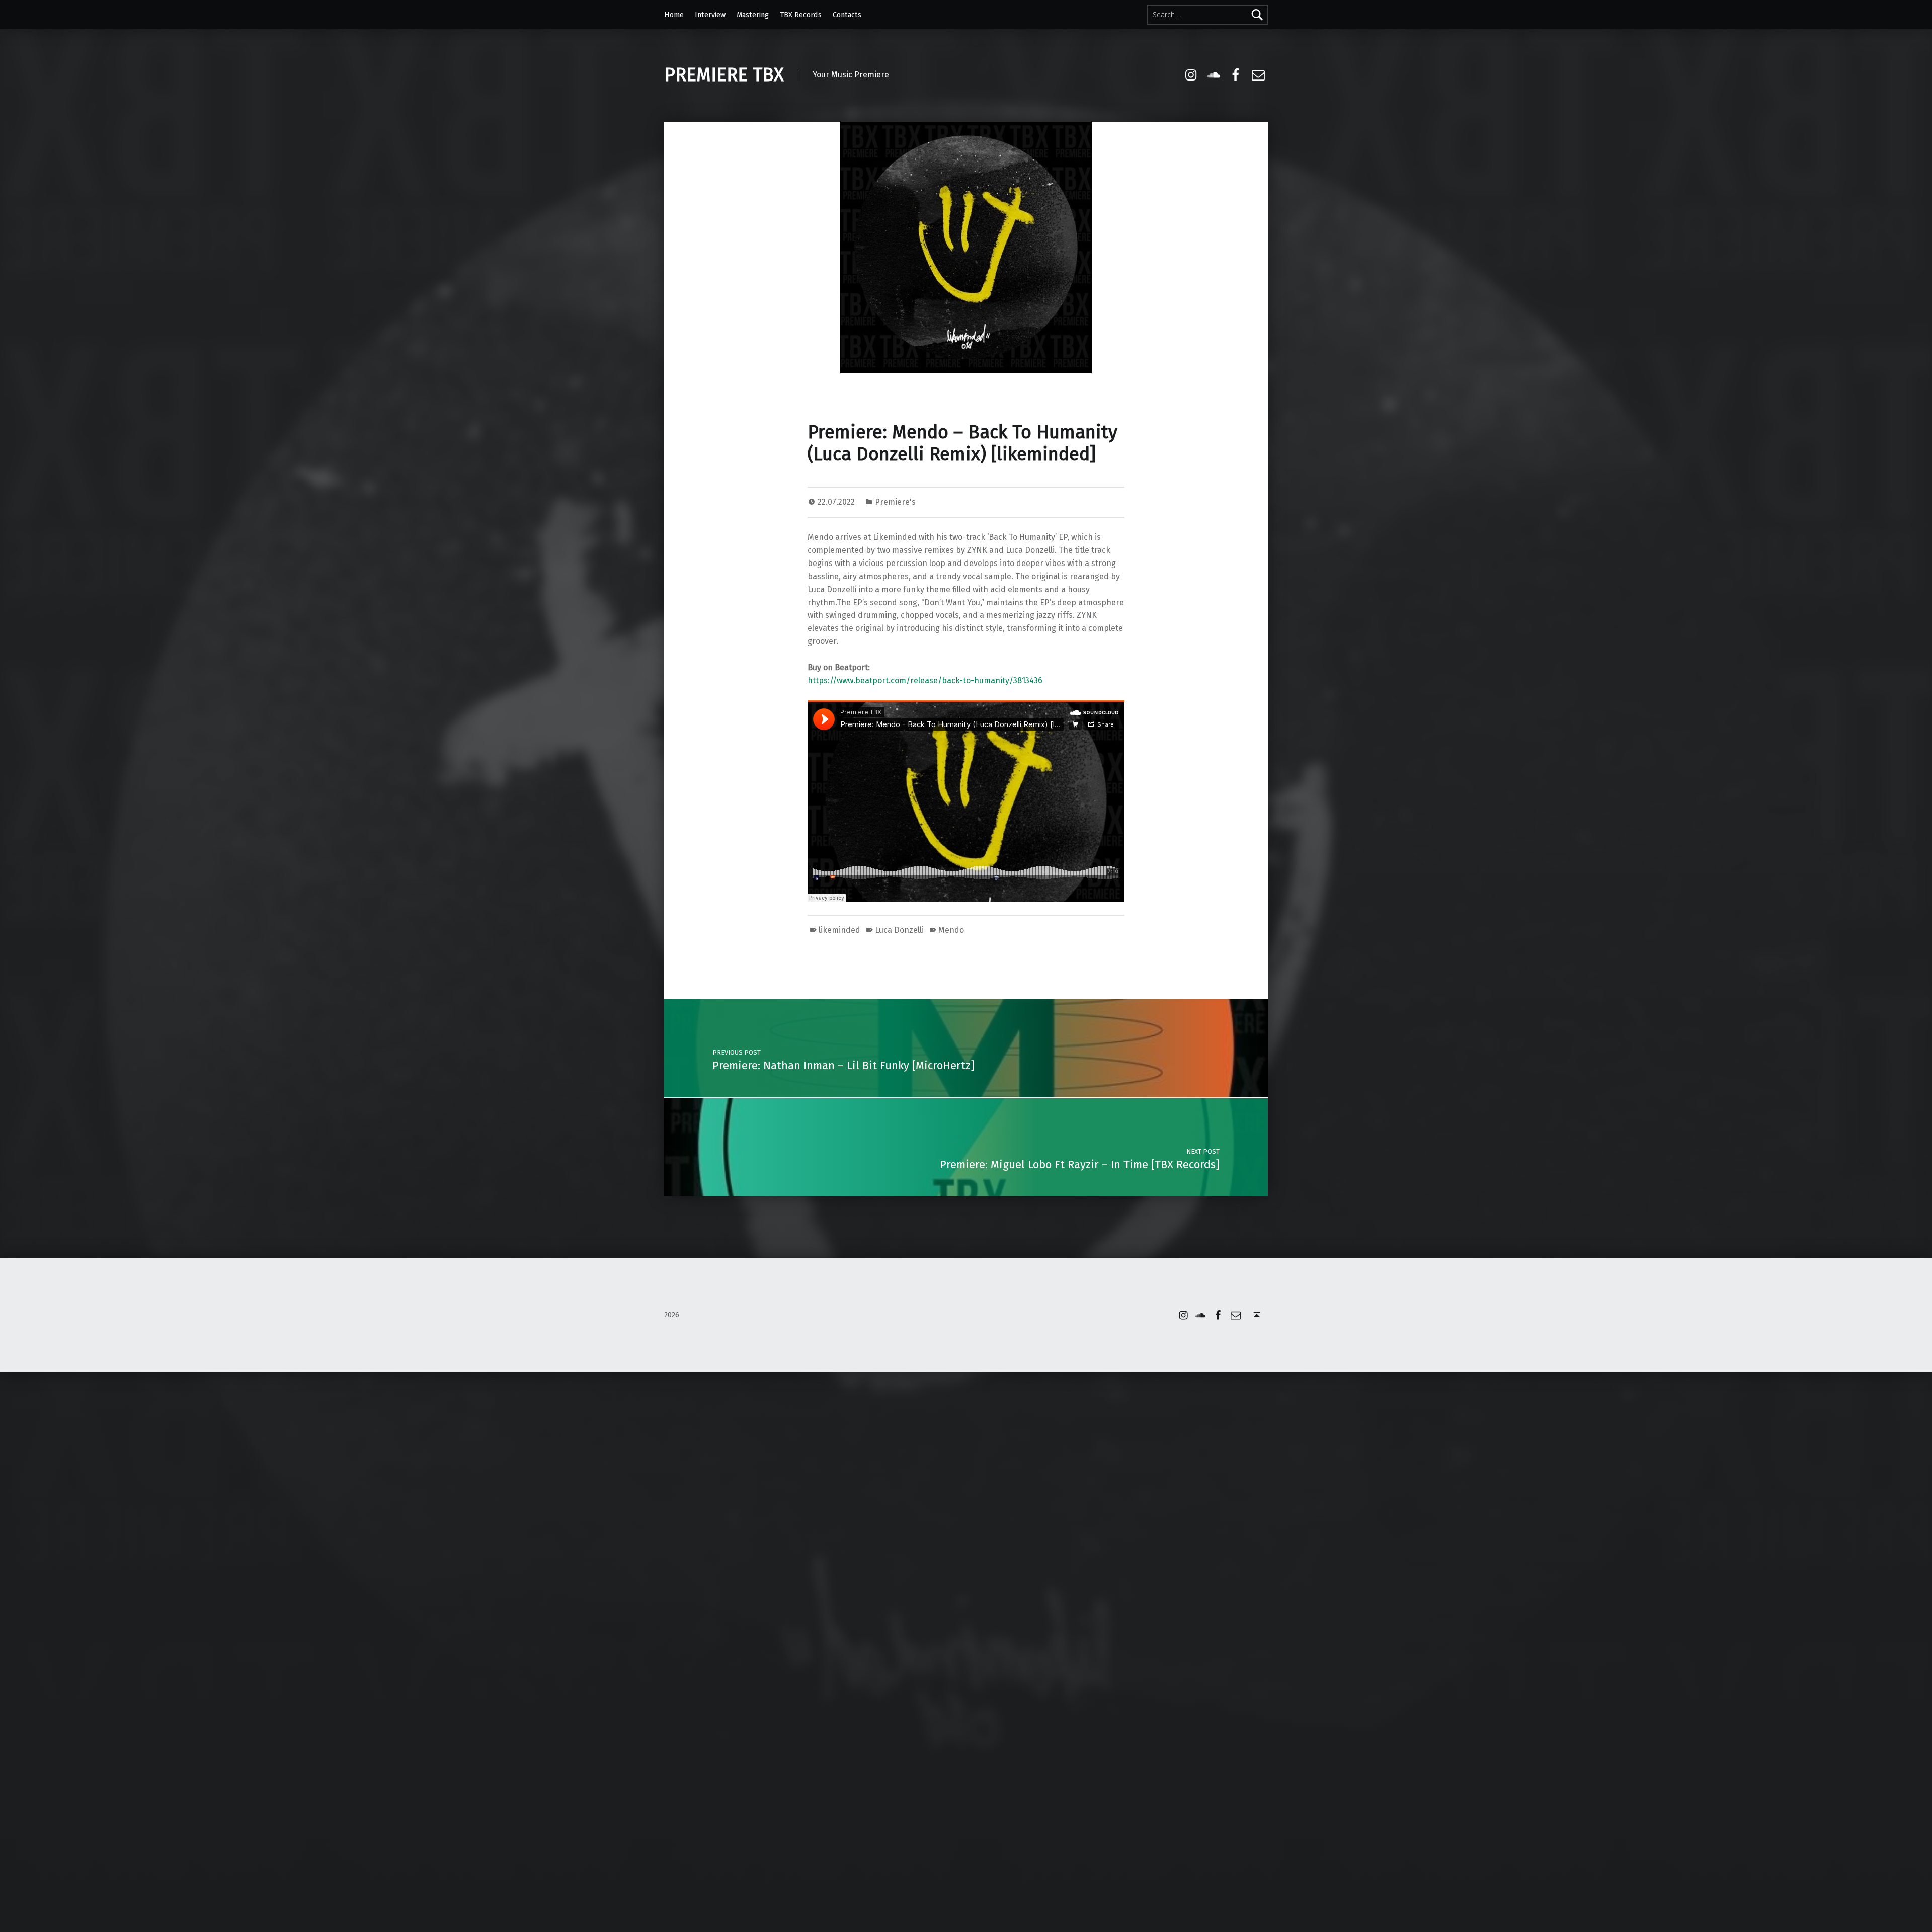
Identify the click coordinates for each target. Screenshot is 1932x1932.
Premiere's (895, 502)
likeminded (839, 930)
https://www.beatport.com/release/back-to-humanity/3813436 (925, 680)
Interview (710, 15)
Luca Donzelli (899, 930)
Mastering (753, 15)
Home (674, 15)
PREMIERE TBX (724, 75)
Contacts (847, 15)
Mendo (951, 930)
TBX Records (801, 15)
